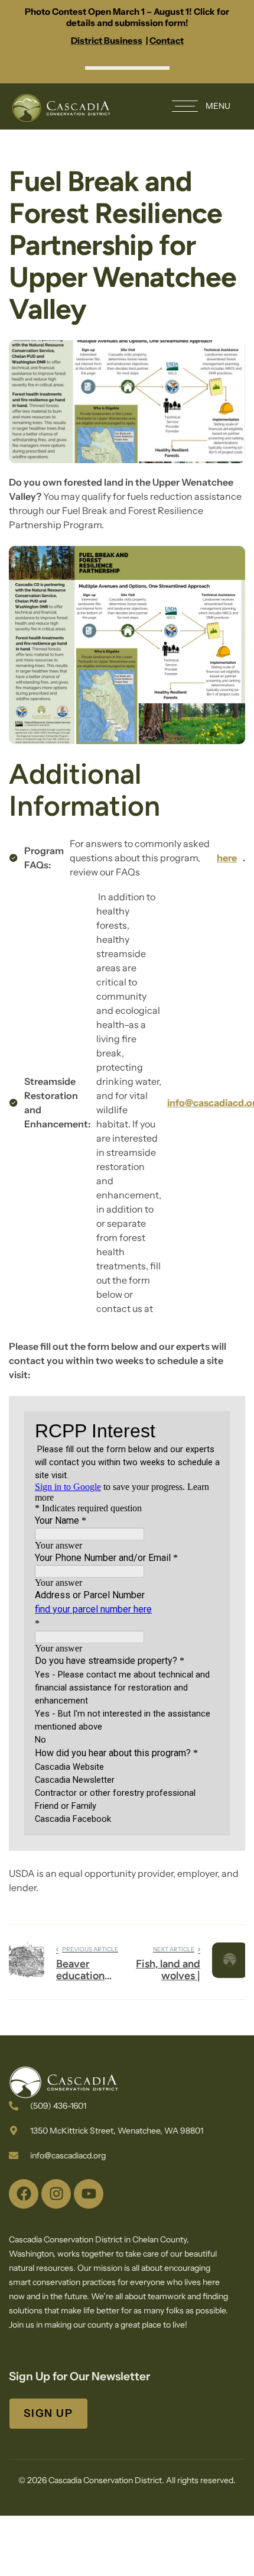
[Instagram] (56, 2194)
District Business (107, 41)
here (227, 858)
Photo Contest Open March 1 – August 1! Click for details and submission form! (127, 17)
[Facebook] (24, 2194)
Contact (167, 41)
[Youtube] (89, 2194)
